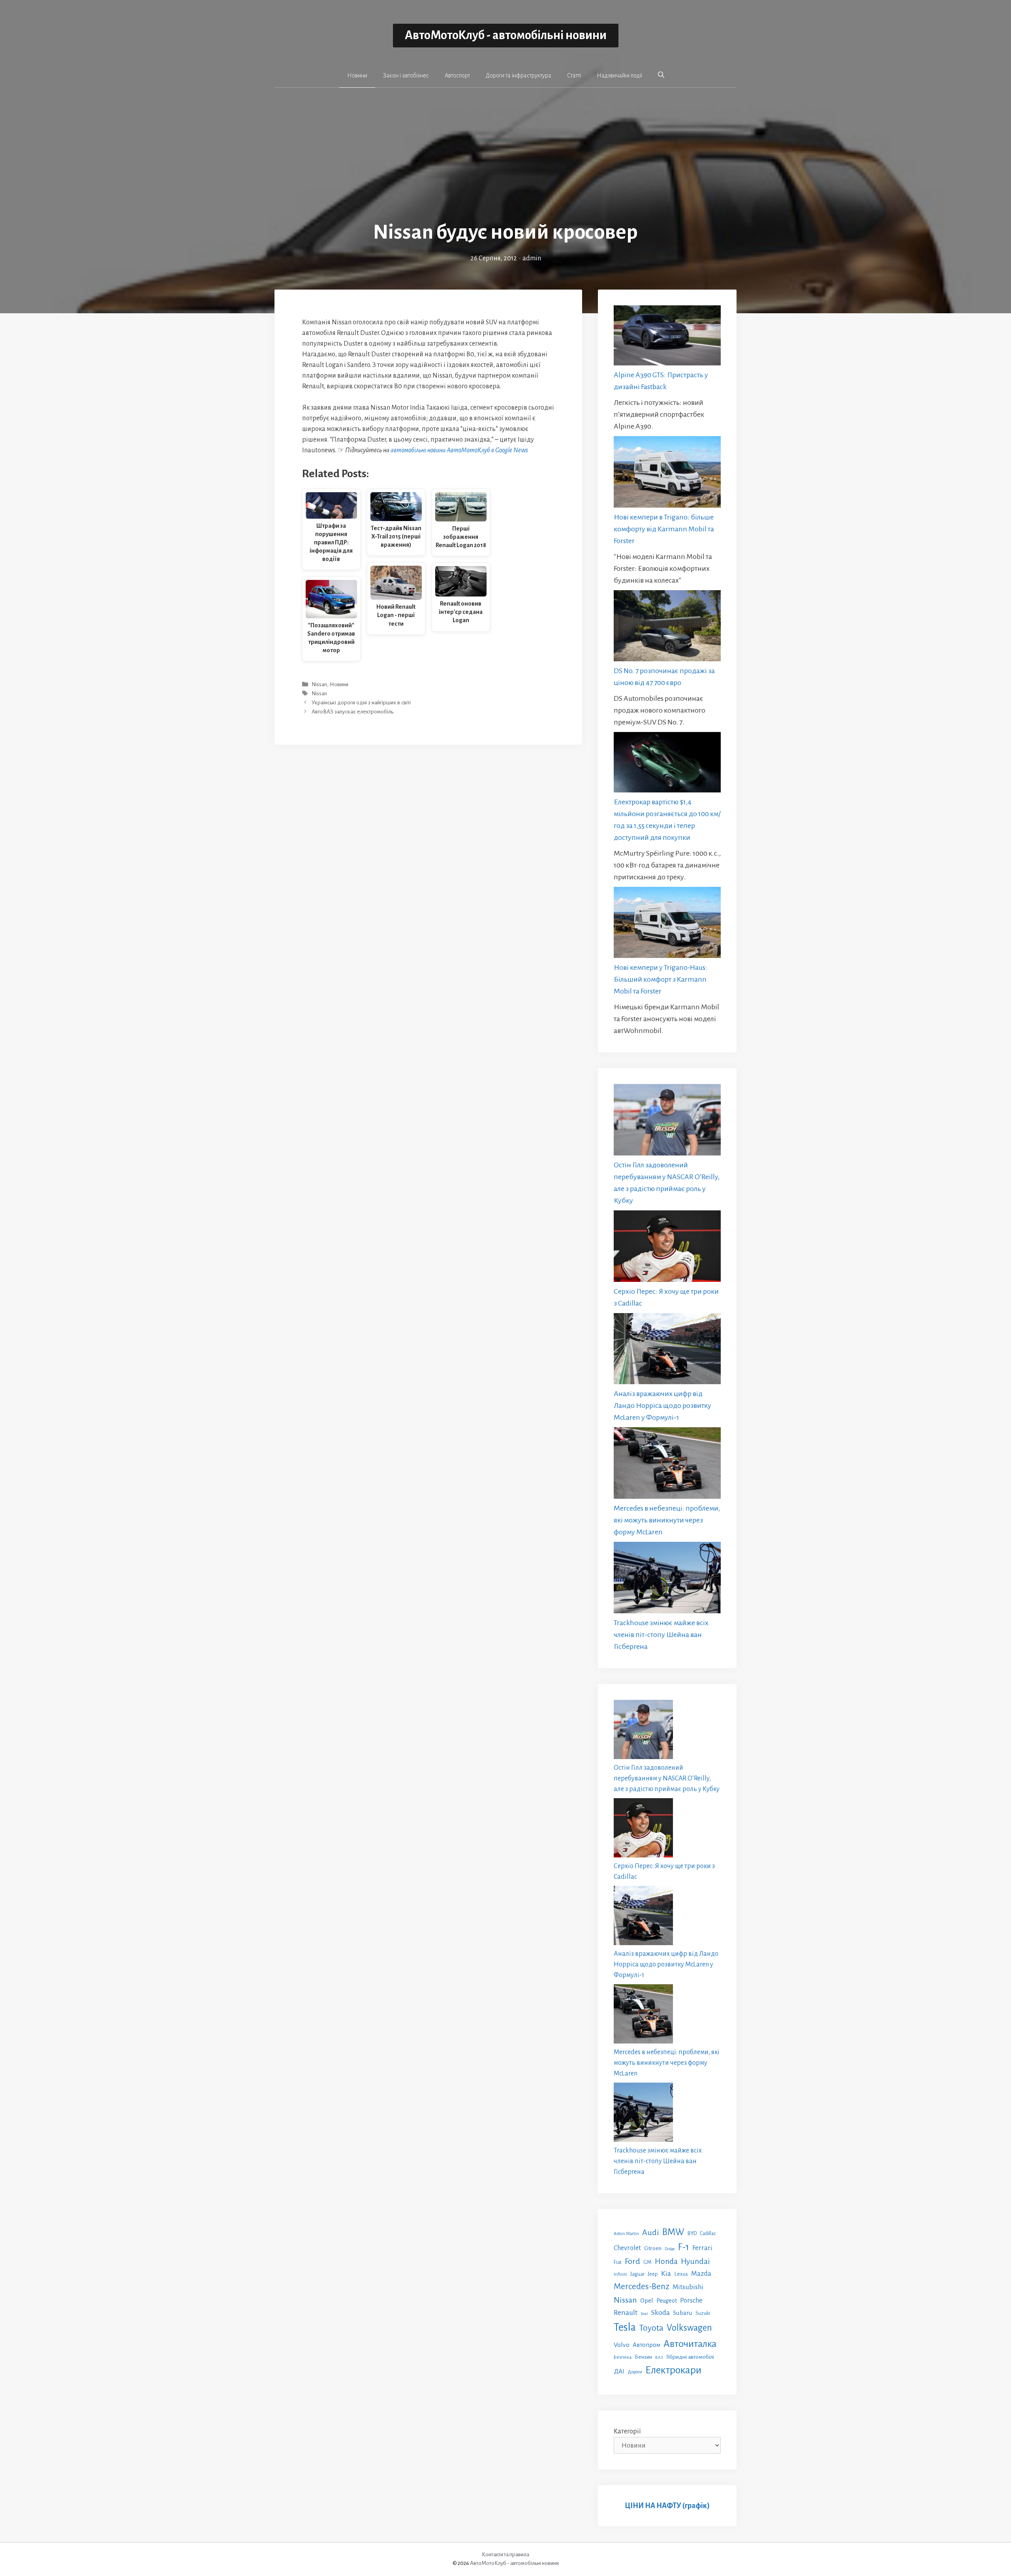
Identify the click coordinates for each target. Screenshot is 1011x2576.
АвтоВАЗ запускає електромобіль (352, 712)
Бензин (643, 2357)
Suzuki (703, 2313)
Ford (632, 2261)
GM (647, 2262)
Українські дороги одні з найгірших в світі (361, 703)
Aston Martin (626, 2234)
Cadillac (708, 2234)
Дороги (635, 2372)
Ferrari (702, 2248)
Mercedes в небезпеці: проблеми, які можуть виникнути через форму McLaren (667, 1520)
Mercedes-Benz (642, 2286)
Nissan (319, 684)
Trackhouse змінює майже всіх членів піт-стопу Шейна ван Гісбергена (661, 1635)
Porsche (691, 2300)
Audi (651, 2232)
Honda (666, 2261)
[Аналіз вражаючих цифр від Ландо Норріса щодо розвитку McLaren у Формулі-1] (667, 1351)
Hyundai (695, 2261)
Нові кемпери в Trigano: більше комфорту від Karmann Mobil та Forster (664, 529)
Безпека (623, 2357)
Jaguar (637, 2274)
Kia (666, 2273)
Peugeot (667, 2301)
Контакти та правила (505, 2554)
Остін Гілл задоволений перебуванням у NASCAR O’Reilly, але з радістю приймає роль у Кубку (667, 1778)
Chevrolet (627, 2248)
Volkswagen (689, 2328)
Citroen (653, 2248)
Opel (647, 2300)
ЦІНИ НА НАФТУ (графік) (667, 2506)
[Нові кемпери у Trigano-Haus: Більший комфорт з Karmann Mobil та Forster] (667, 924)
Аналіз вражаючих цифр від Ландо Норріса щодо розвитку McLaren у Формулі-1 (662, 1406)
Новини (357, 75)
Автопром (646, 2345)
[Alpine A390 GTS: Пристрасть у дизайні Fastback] (667, 337)
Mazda (701, 2274)
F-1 (684, 2247)
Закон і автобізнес (406, 75)
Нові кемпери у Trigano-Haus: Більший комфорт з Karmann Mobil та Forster (661, 979)
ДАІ (619, 2371)
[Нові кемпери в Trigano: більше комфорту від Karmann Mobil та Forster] (667, 473)
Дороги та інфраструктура (519, 75)
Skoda (661, 2313)
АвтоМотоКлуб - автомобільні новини (506, 35)
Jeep (653, 2274)
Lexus (681, 2274)
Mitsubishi (688, 2287)
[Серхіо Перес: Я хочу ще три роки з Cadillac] (667, 1248)
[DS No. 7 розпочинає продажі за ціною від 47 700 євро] (667, 628)
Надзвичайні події (619, 75)
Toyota (651, 2328)
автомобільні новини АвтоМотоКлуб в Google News (459, 450)
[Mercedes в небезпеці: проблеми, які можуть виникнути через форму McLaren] (667, 1465)
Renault (626, 2313)
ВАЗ (659, 2357)
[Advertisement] (505, 160)
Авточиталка (690, 2344)
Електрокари (673, 2370)
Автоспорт (457, 75)
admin (532, 258)
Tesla (625, 2327)
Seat (644, 2314)
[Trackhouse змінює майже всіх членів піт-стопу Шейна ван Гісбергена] (667, 1579)
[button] (661, 75)
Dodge (670, 2249)
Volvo (622, 2345)
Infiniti (620, 2274)
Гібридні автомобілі (690, 2357)
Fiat (618, 2262)
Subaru (683, 2313)
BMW (673, 2232)
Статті (574, 75)
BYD (692, 2233)
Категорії (627, 2431)
